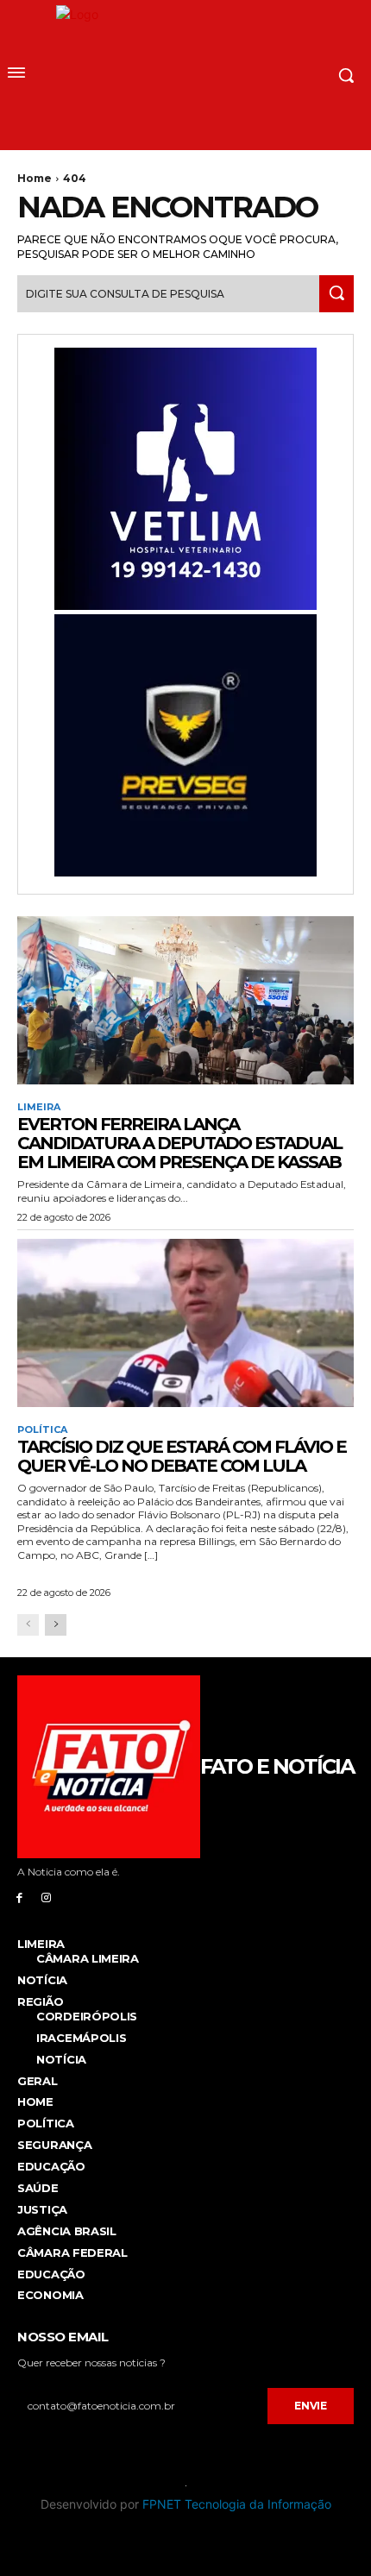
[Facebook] (19, 1897)
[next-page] (56, 1625)
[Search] (336, 294)
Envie (311, 2406)
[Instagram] (46, 1897)
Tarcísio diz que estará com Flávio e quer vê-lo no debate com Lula (182, 1456)
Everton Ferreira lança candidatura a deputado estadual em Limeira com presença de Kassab (179, 1143)
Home (35, 178)
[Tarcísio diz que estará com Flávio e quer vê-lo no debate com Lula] (185, 1323)
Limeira (39, 1107)
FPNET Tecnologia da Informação (237, 2504)
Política (42, 1430)
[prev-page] (28, 1625)
